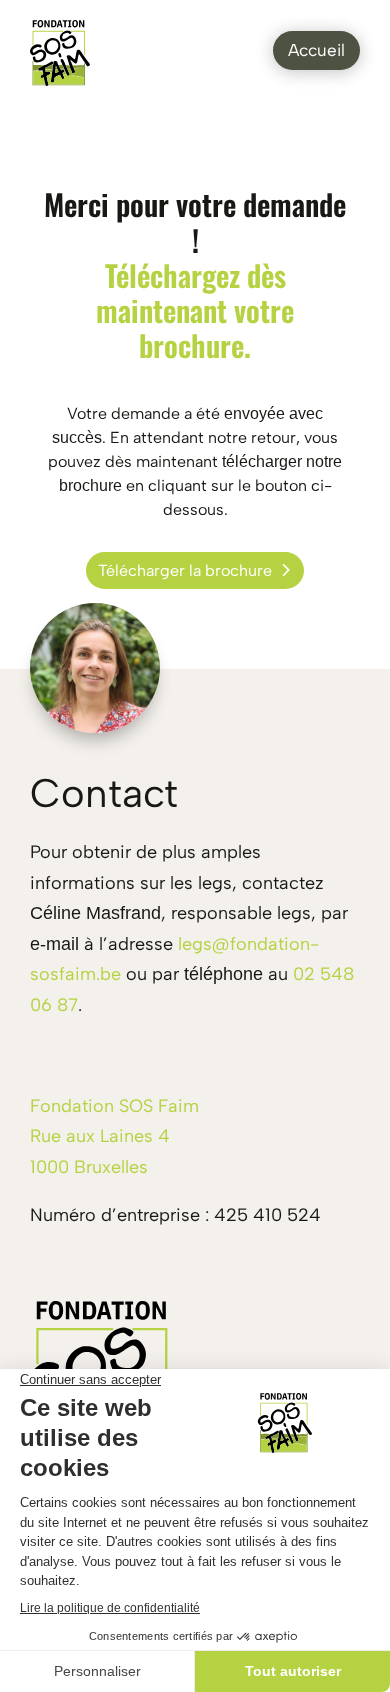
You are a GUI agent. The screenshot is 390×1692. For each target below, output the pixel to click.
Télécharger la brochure (185, 570)
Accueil (316, 50)
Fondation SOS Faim (114, 1106)
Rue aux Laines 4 (100, 1136)
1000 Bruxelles (89, 1167)
